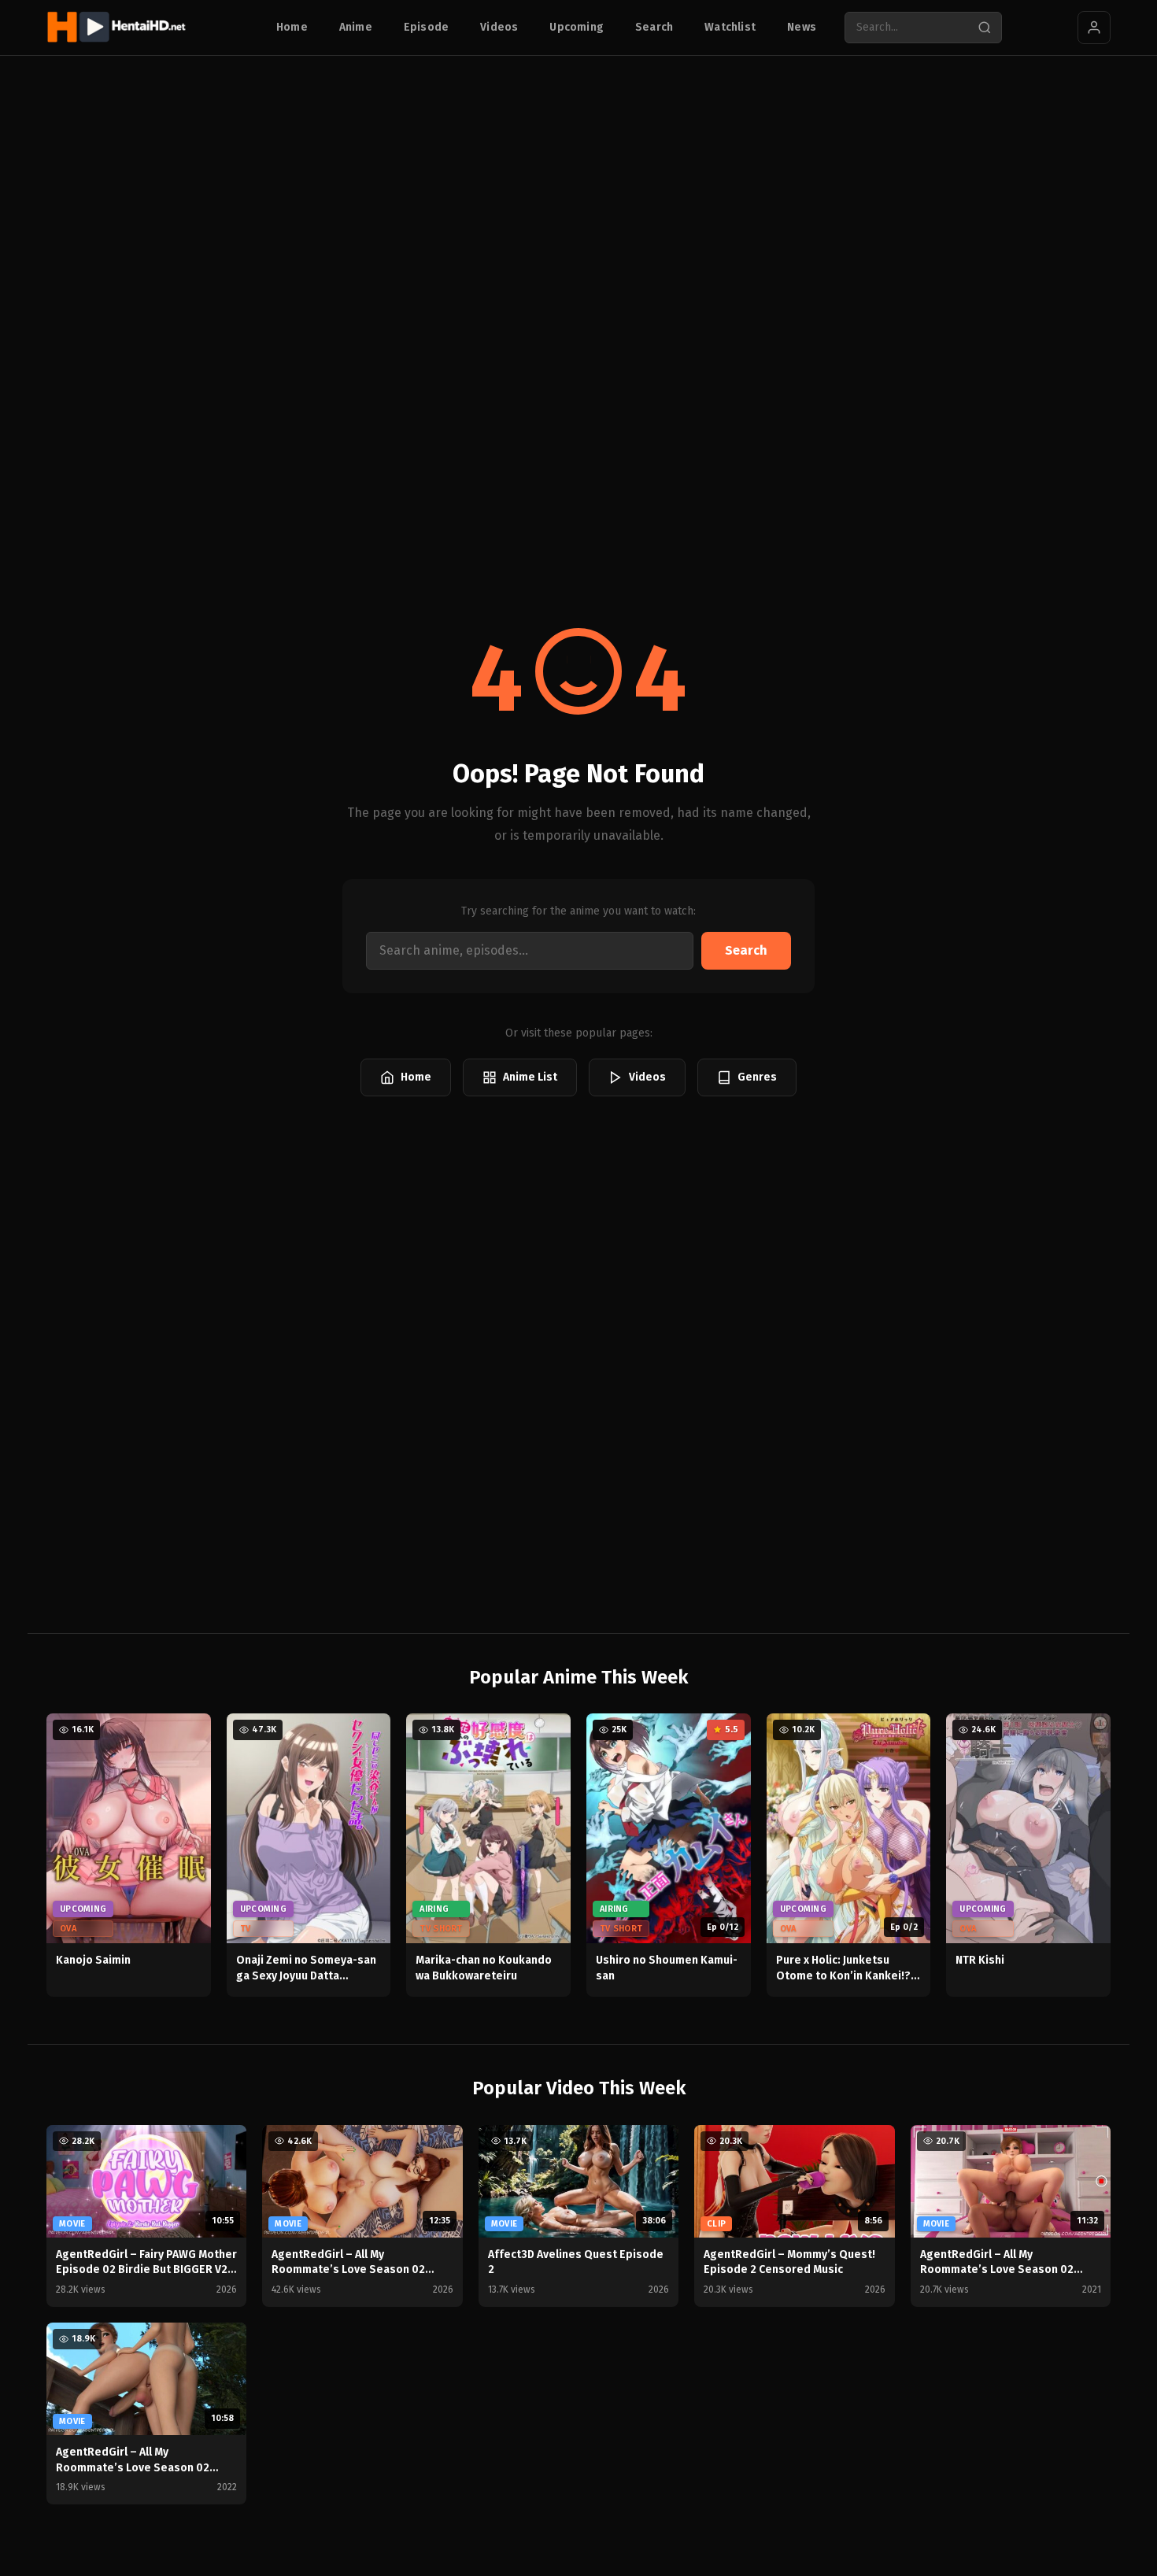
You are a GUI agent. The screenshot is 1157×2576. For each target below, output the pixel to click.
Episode (426, 27)
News (802, 27)
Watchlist (730, 27)
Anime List (530, 1077)
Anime (356, 27)
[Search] (985, 28)
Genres (757, 1077)
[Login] (1094, 28)
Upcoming (577, 27)
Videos (499, 27)
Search (654, 27)
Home (292, 27)
